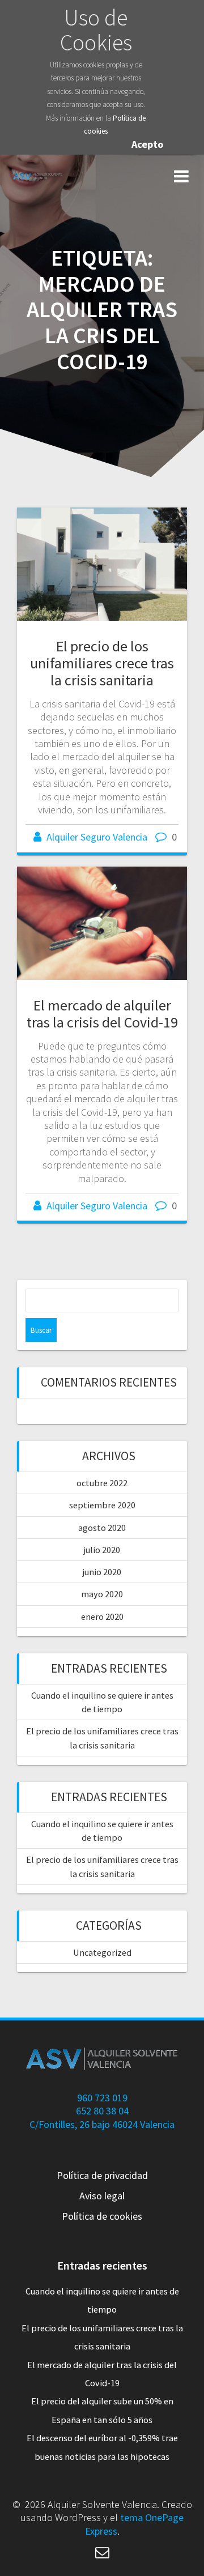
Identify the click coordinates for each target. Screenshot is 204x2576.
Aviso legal (102, 2196)
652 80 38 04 (102, 2111)
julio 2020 (102, 1550)
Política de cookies (102, 2216)
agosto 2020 (102, 1528)
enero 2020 (102, 1617)
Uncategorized (102, 1952)
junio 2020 (102, 1572)
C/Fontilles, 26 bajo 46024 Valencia (102, 2124)
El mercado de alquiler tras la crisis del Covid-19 (102, 1014)
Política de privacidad (102, 2175)
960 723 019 (102, 2098)
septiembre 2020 (102, 1505)
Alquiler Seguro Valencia (97, 837)
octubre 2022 (102, 1483)
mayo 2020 (102, 1594)
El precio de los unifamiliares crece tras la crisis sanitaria (102, 663)
